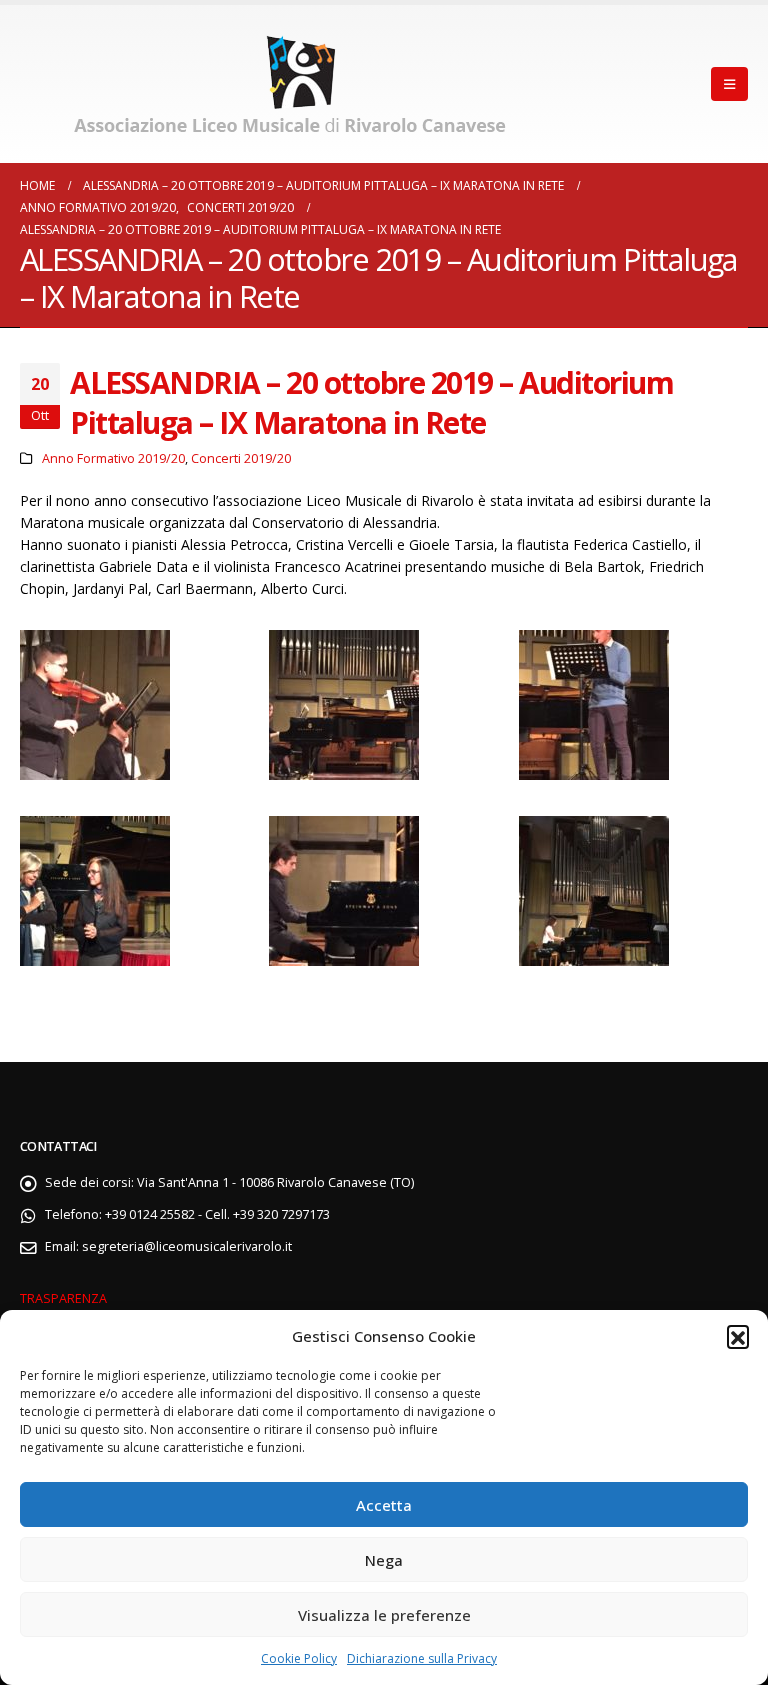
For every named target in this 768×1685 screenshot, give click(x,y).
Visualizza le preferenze (384, 1615)
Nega (384, 1560)
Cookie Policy (299, 1658)
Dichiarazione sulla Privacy (422, 1658)
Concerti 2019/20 (241, 458)
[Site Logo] (295, 83)
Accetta (384, 1505)
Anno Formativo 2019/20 (113, 458)
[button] (738, 1336)
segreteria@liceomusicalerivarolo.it (187, 1246)
